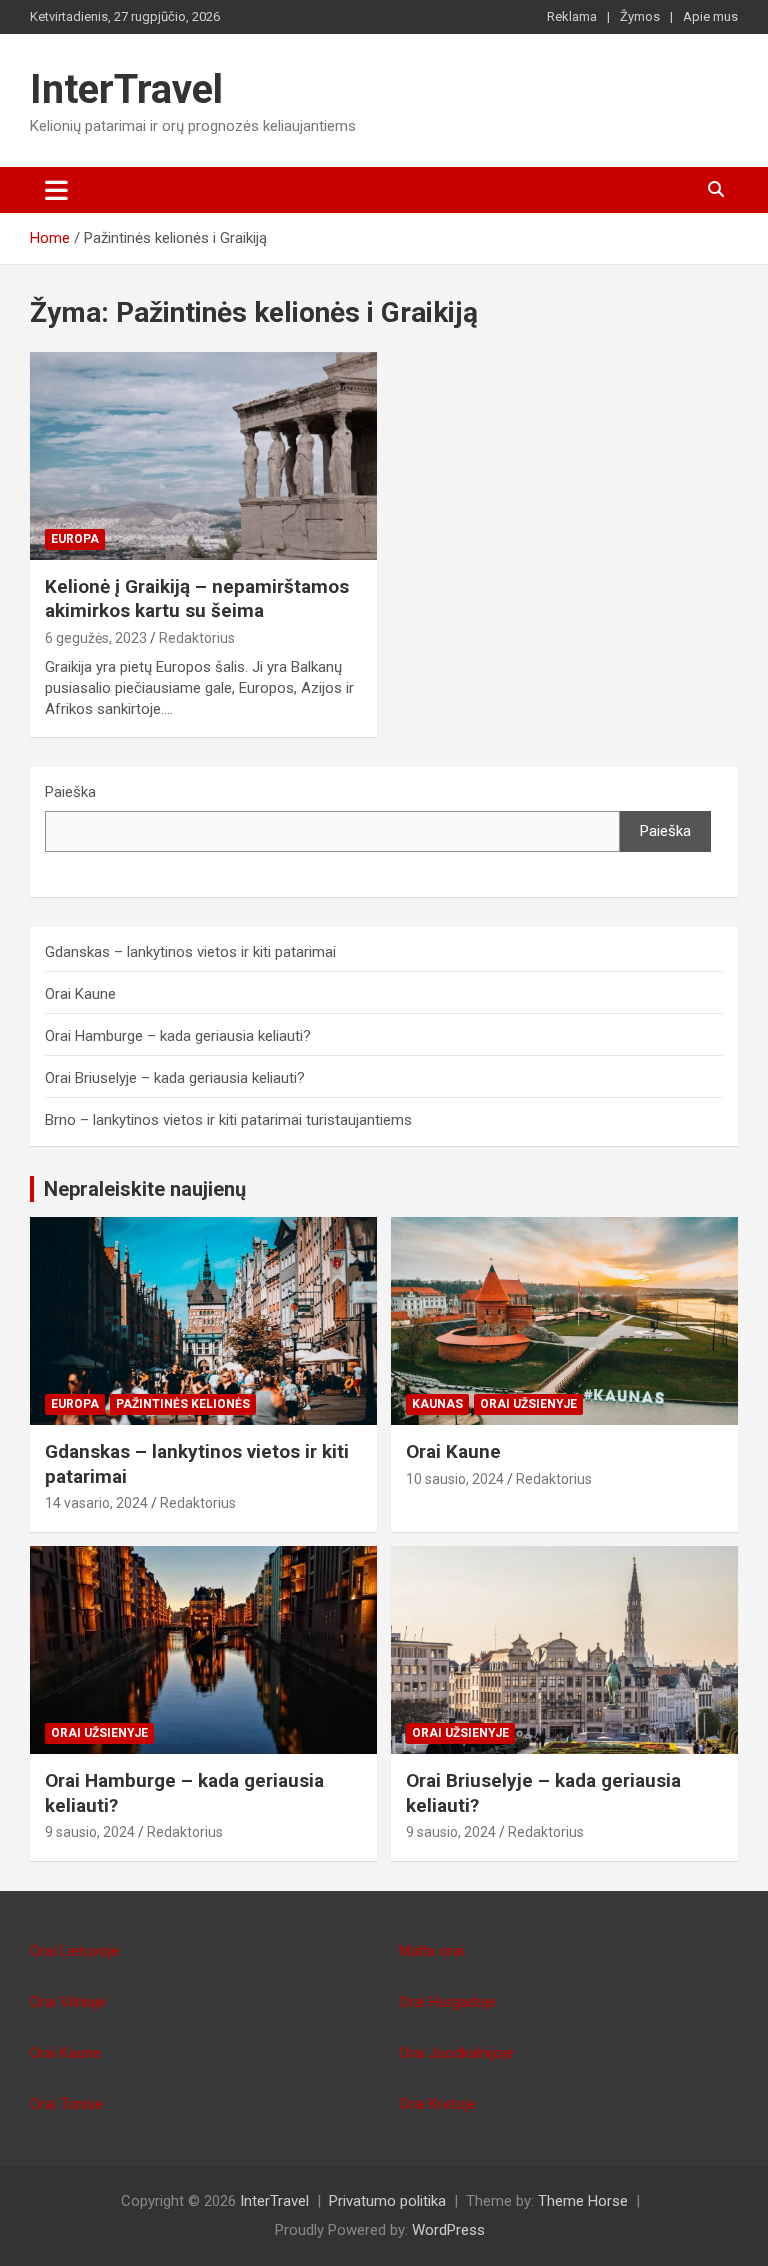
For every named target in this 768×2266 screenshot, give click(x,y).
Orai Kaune (80, 994)
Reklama (572, 16)
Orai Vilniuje (68, 2002)
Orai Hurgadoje (447, 2002)
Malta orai (431, 1951)
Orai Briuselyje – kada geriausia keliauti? (175, 1078)
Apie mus (710, 16)
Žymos (640, 16)
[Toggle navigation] (56, 190)
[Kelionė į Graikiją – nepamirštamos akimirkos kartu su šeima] (203, 455)
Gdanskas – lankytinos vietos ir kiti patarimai (190, 952)
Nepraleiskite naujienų (145, 1189)
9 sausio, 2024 (90, 1832)
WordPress (448, 2230)
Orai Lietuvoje (74, 1951)
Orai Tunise (66, 2104)
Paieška (70, 792)
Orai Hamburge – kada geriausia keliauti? (178, 1036)
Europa (75, 539)
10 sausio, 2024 (455, 1479)
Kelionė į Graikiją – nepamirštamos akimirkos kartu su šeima (197, 599)
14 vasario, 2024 (96, 1503)
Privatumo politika (387, 2201)
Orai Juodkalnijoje (456, 2053)
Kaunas (437, 1404)
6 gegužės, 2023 (96, 638)
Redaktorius (197, 638)
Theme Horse (583, 2201)
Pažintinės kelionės (183, 1404)
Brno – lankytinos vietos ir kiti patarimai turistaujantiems (228, 1120)
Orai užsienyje (528, 1404)
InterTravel (126, 89)
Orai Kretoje (437, 2104)
